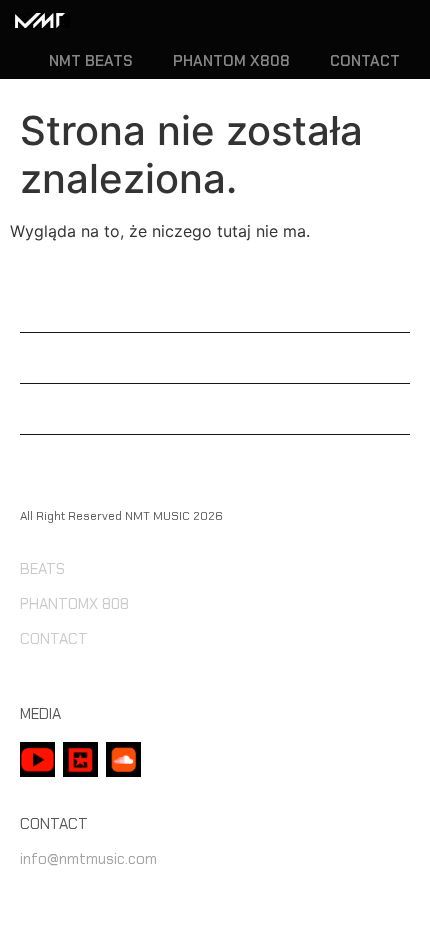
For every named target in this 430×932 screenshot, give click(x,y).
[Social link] (37, 759)
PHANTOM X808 (231, 61)
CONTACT (365, 61)
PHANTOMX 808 (74, 604)
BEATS (42, 569)
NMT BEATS (91, 61)
